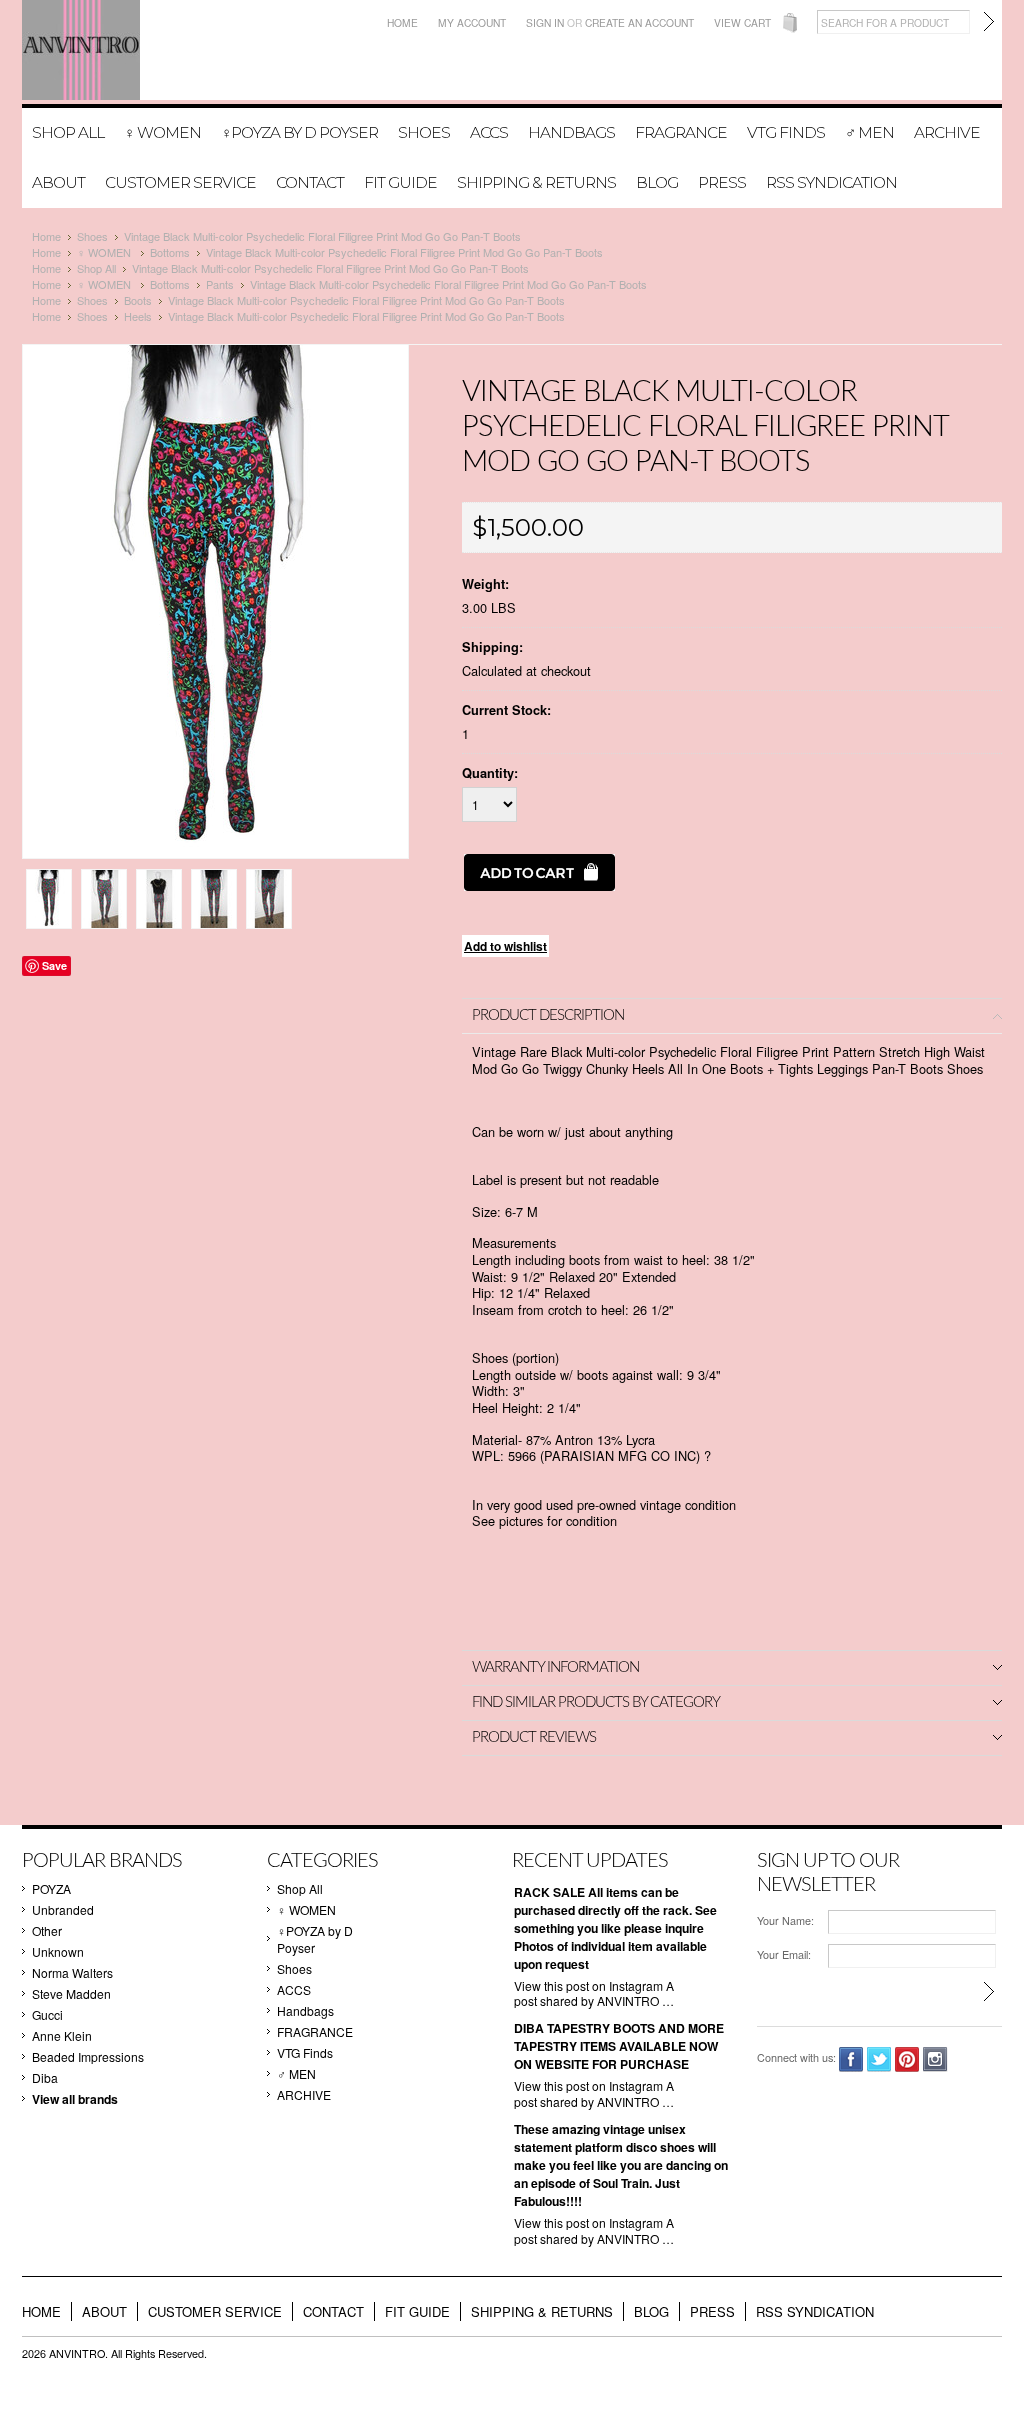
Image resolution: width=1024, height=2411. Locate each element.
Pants (220, 284)
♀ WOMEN (162, 132)
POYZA (51, 1888)
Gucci (47, 2014)
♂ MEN (869, 132)
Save (54, 965)
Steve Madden (71, 1993)
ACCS (489, 132)
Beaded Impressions (88, 2056)
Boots (138, 300)
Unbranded (63, 1909)
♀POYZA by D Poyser (299, 132)
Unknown (58, 1951)
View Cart (742, 22)
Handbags (571, 132)
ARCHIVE (947, 132)
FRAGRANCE (681, 132)
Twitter (879, 2059)
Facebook (851, 2059)
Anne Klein (62, 2035)
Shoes (424, 132)
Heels (138, 316)
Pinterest (907, 2059)
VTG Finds (786, 132)
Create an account (639, 22)
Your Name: (785, 1920)
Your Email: (784, 1954)
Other (47, 1930)
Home (402, 22)
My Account (472, 22)
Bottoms (170, 252)
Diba (45, 2077)
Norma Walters (72, 1972)
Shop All (68, 132)
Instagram (935, 2059)
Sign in (545, 22)
